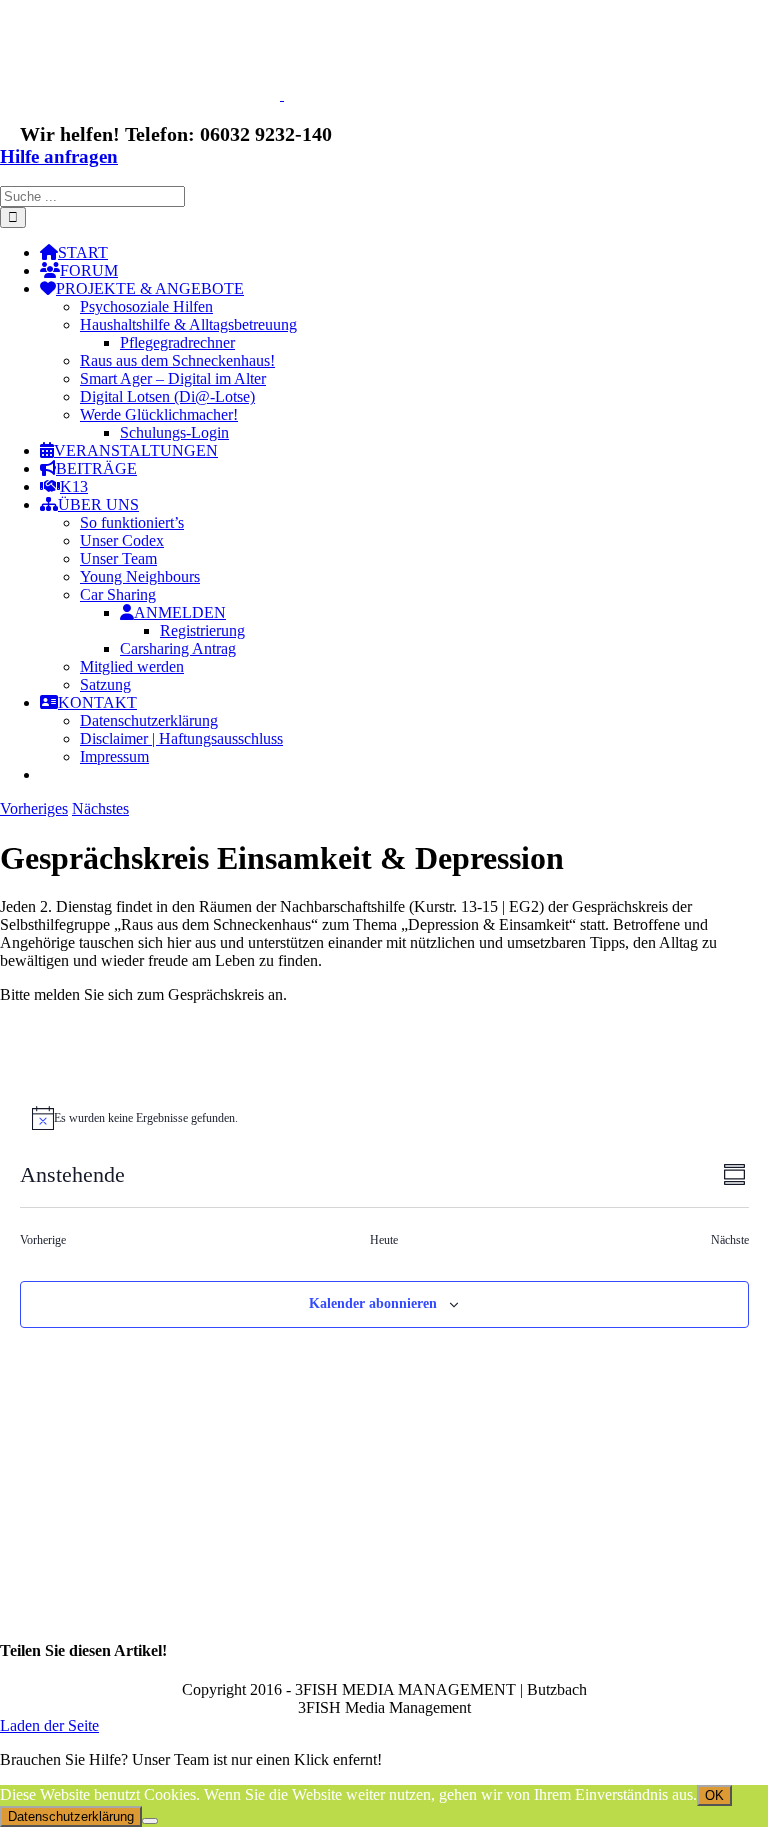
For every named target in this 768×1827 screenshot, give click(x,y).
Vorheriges (34, 808)
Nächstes (100, 808)
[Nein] (150, 1821)
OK (714, 1795)
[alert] (384, 1118)
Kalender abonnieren (373, 1303)
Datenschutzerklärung (71, 1816)
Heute (384, 1240)
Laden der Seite (49, 1725)
